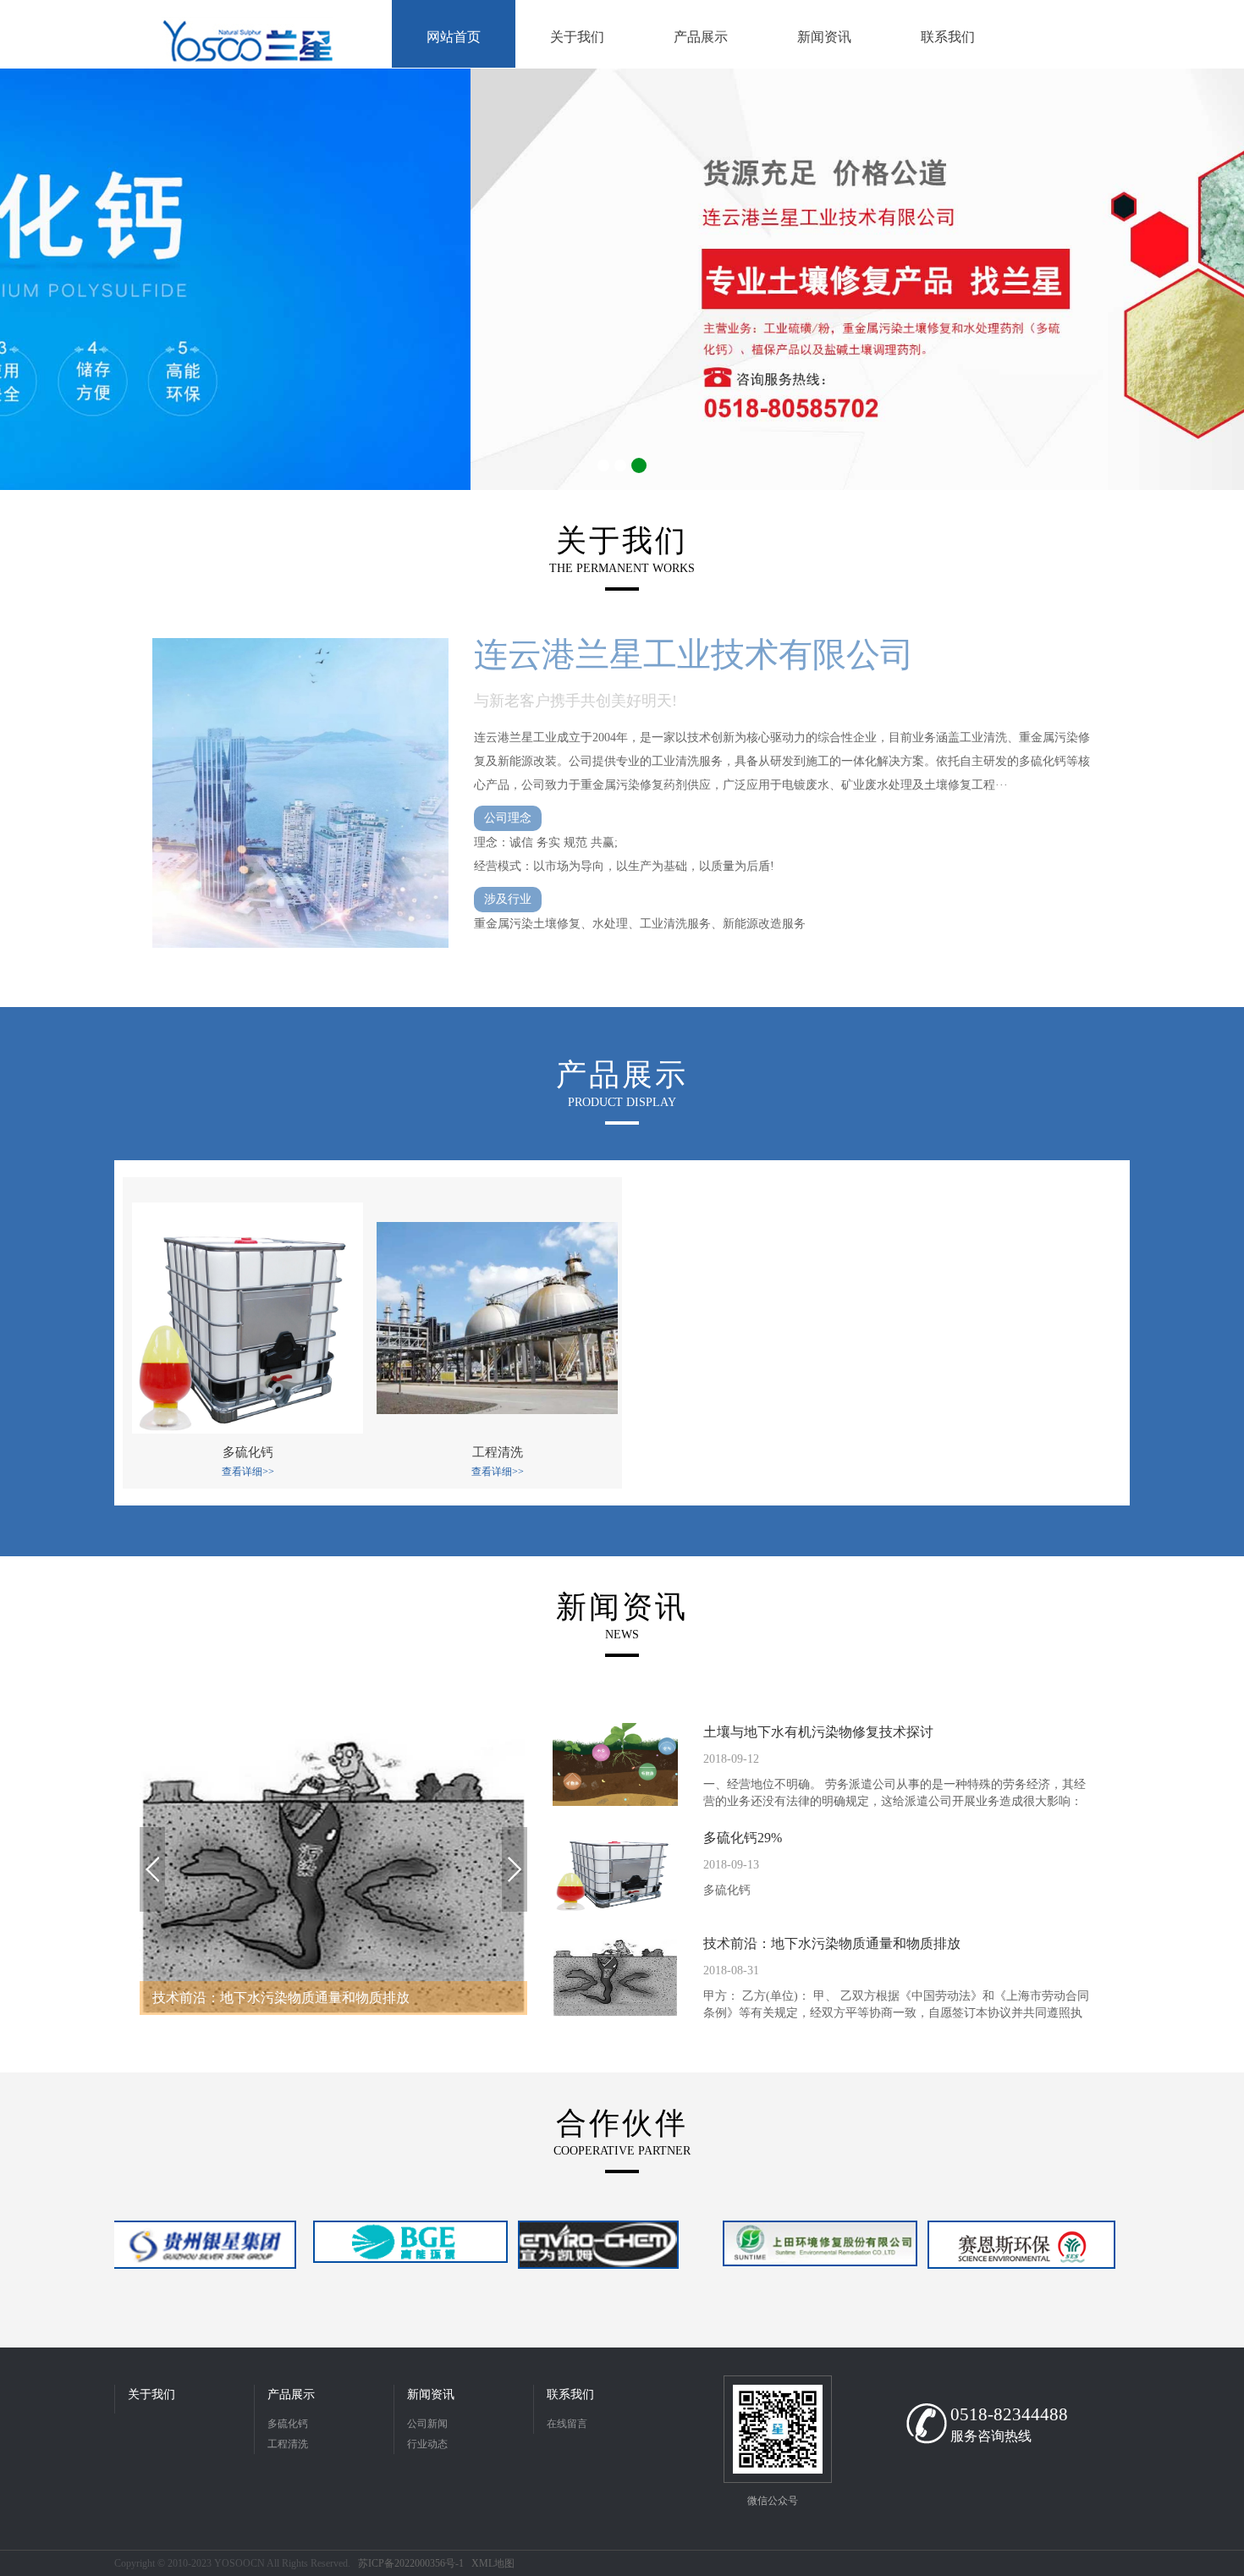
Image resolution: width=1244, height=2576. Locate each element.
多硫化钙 (288, 2424)
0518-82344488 (1009, 2414)
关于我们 (151, 2394)
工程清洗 (288, 2444)
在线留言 (567, 2424)
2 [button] (620, 465)
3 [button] (639, 465)
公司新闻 (427, 2424)
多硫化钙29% (743, 1838)
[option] (622, 279)
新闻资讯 (431, 2394)
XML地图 (493, 2563)
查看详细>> (248, 1472)
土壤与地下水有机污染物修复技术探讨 (818, 1732)
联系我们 (570, 2394)
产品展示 (291, 2394)
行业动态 (427, 2444)
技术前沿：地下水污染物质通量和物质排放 (832, 1943)
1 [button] (603, 465)
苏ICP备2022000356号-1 (411, 2563)
